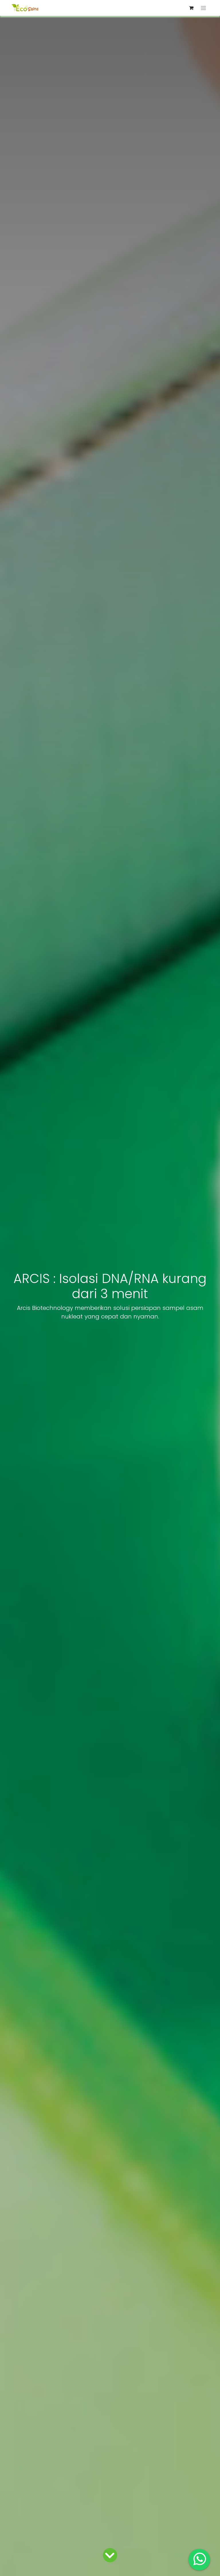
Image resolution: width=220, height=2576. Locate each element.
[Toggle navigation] (204, 8)
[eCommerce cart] (191, 8)
